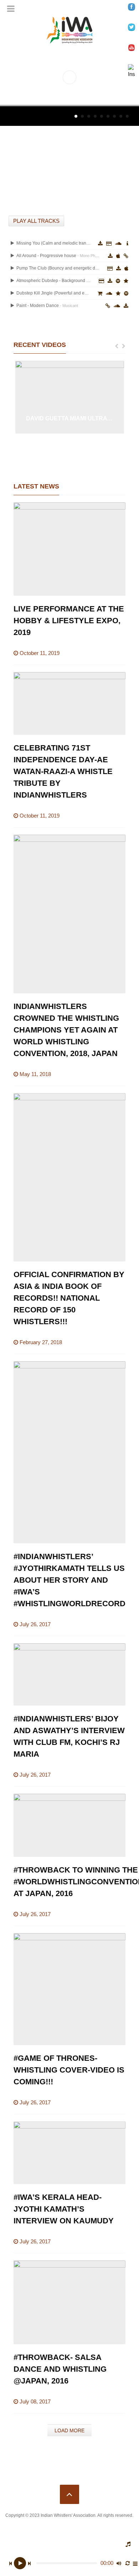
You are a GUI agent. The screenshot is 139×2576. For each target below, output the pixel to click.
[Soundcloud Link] (118, 244)
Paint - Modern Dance (47, 306)
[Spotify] (118, 281)
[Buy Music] (100, 293)
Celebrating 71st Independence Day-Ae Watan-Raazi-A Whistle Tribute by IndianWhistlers (63, 771)
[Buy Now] (109, 244)
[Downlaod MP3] (110, 256)
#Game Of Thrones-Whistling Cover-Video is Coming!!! (69, 2070)
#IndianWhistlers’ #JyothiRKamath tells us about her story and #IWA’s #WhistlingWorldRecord (69, 1580)
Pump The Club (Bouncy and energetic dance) (58, 268)
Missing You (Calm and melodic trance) (53, 243)
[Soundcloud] (109, 293)
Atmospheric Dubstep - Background (53, 281)
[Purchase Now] (110, 268)
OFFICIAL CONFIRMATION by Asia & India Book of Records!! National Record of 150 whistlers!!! (69, 1298)
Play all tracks (36, 221)
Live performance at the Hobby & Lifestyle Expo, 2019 (69, 621)
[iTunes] (118, 256)
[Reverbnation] (126, 281)
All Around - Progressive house (58, 256)
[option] (70, 397)
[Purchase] (101, 281)
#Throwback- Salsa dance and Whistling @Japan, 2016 (60, 2369)
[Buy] (108, 306)
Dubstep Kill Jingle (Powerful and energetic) (53, 293)
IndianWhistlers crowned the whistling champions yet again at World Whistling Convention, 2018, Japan (66, 1030)
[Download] (100, 244)
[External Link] (126, 256)
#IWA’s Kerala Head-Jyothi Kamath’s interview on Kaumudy (64, 2209)
